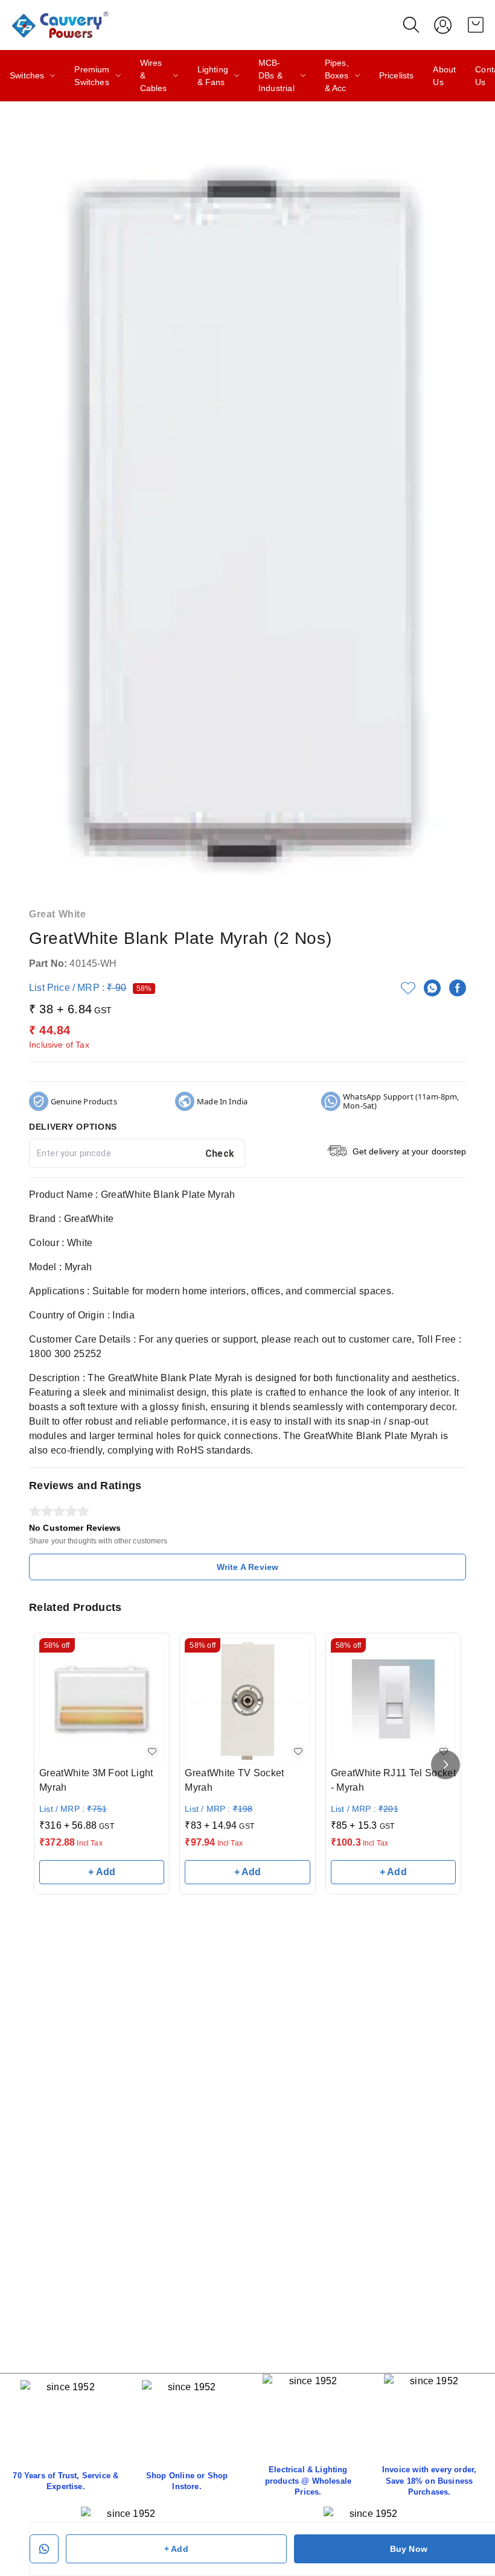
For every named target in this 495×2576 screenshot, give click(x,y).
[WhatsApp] (432, 988)
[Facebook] (458, 988)
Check (220, 1154)
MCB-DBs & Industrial (276, 75)
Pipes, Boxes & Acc (337, 75)
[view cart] (476, 25)
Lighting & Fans (213, 76)
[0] (476, 25)
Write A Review (247, 1567)
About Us (444, 76)
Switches (27, 75)
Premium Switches (92, 76)
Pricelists (397, 75)
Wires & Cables (154, 75)
